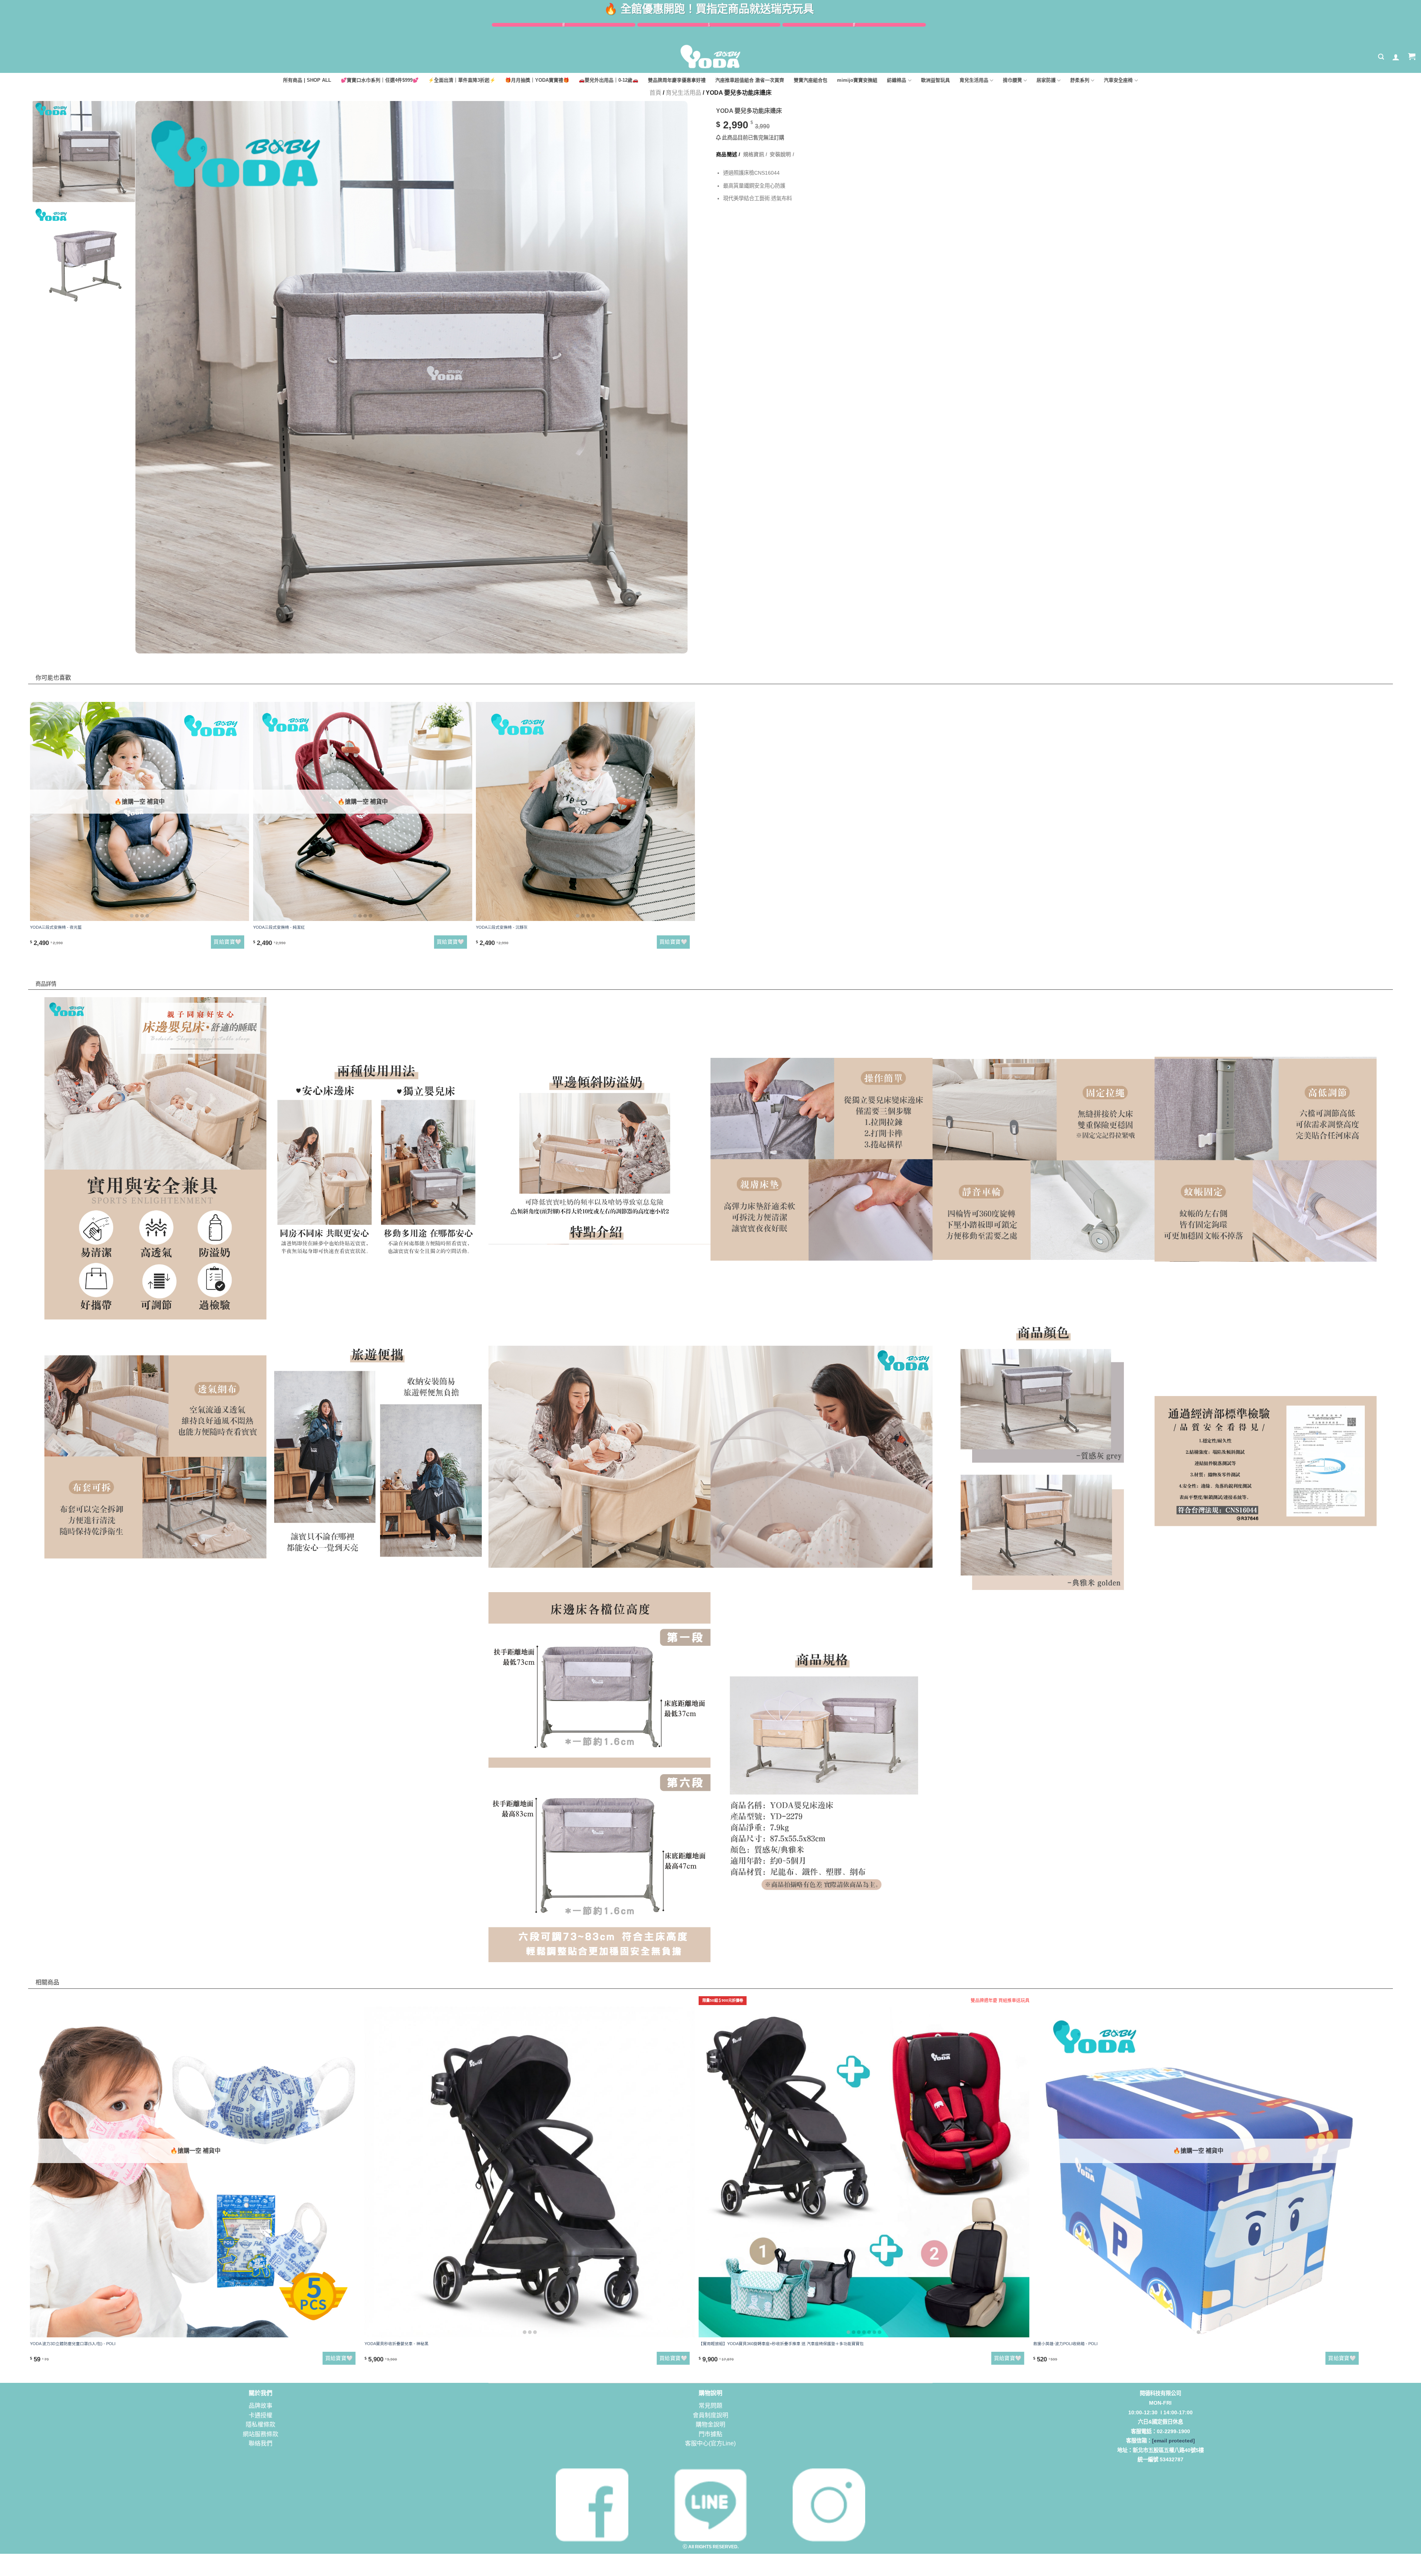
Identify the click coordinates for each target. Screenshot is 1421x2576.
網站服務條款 (261, 2434)
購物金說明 (710, 2424)
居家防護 (1046, 80)
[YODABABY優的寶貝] (710, 57)
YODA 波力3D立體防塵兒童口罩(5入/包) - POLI (73, 2344)
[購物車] (1412, 57)
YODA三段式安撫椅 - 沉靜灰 (502, 927)
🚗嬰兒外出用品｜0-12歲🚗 (609, 80)
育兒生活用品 (974, 80)
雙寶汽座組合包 (811, 80)
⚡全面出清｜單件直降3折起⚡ (462, 80)
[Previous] (156, 330)
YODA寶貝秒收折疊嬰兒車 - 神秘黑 (397, 2344)
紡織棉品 (897, 80)
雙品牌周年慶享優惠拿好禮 (677, 80)
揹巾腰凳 (1012, 80)
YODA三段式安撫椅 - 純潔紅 (279, 927)
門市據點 (710, 2434)
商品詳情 (52, 968)
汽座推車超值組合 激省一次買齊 (750, 80)
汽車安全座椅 (1118, 80)
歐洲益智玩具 (935, 80)
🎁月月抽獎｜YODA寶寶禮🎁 (537, 80)
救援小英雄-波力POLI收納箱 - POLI (1065, 2344)
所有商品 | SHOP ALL (307, 80)
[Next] (667, 330)
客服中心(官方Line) (710, 2443)
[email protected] (1173, 2441)
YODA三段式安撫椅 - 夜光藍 (56, 927)
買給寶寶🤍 (227, 942)
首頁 (655, 93)
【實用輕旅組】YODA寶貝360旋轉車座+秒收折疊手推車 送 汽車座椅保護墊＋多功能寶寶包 (781, 2344)
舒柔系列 (1080, 80)
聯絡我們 (261, 2443)
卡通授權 (261, 2415)
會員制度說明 (710, 2415)
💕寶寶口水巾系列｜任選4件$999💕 (380, 80)
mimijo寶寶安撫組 (857, 80)
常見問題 (710, 2406)
